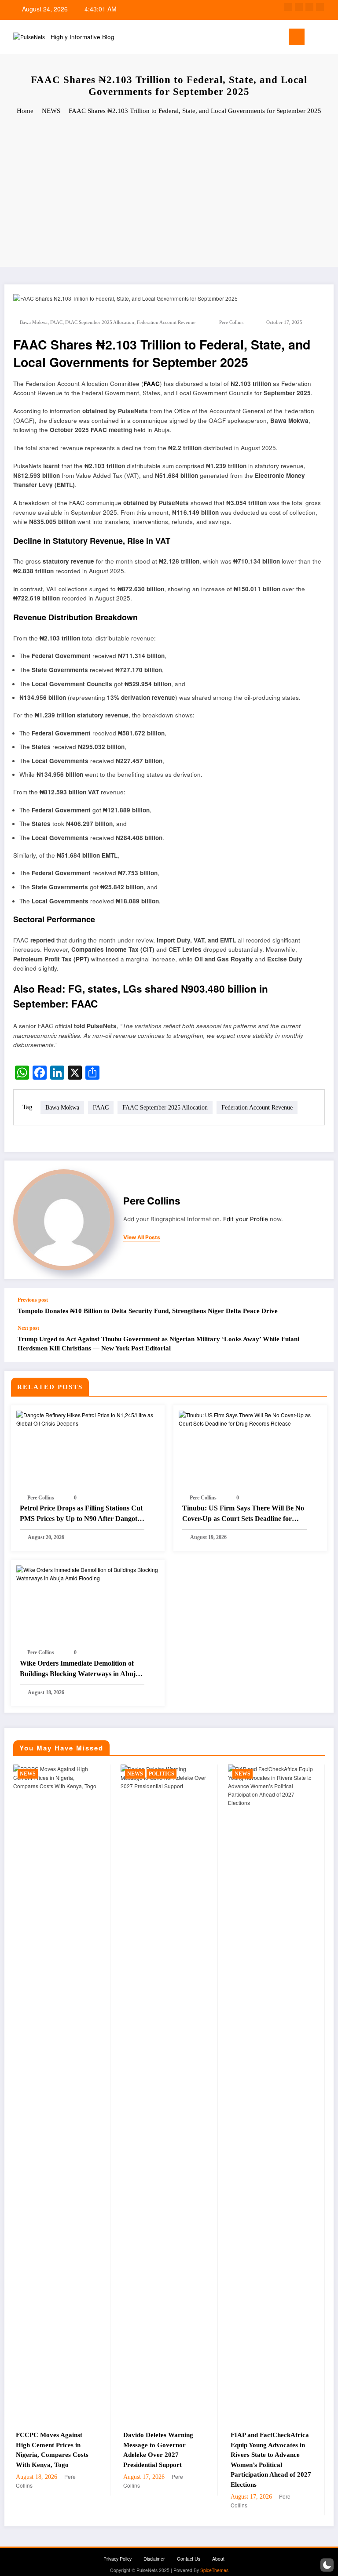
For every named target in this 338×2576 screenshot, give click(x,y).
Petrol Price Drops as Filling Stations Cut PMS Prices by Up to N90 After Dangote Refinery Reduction (81, 1514)
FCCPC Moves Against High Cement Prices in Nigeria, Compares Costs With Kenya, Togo (52, 2450)
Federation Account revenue (166, 322)
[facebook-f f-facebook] (288, 7)
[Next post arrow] (318, 1343)
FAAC (56, 322)
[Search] (316, 38)
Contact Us (189, 2559)
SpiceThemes (214, 2570)
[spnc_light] (329, 38)
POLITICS (162, 1774)
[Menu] (297, 37)
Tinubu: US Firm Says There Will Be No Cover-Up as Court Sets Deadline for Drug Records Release (243, 1514)
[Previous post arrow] (318, 1306)
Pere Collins (231, 322)
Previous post (33, 1300)
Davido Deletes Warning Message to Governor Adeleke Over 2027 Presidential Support (158, 2450)
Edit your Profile (246, 1219)
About (218, 2559)
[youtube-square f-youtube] (320, 7)
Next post (28, 1328)
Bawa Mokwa (34, 322)
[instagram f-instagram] (309, 7)
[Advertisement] (169, 192)
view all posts (142, 1237)
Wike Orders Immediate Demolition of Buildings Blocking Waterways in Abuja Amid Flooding (79, 1669)
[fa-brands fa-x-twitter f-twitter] (299, 7)
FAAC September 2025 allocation (100, 322)
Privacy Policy (118, 2559)
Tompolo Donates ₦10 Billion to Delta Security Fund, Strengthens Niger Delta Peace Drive (148, 1311)
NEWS (28, 1774)
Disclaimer (154, 2559)
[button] (327, 2565)
